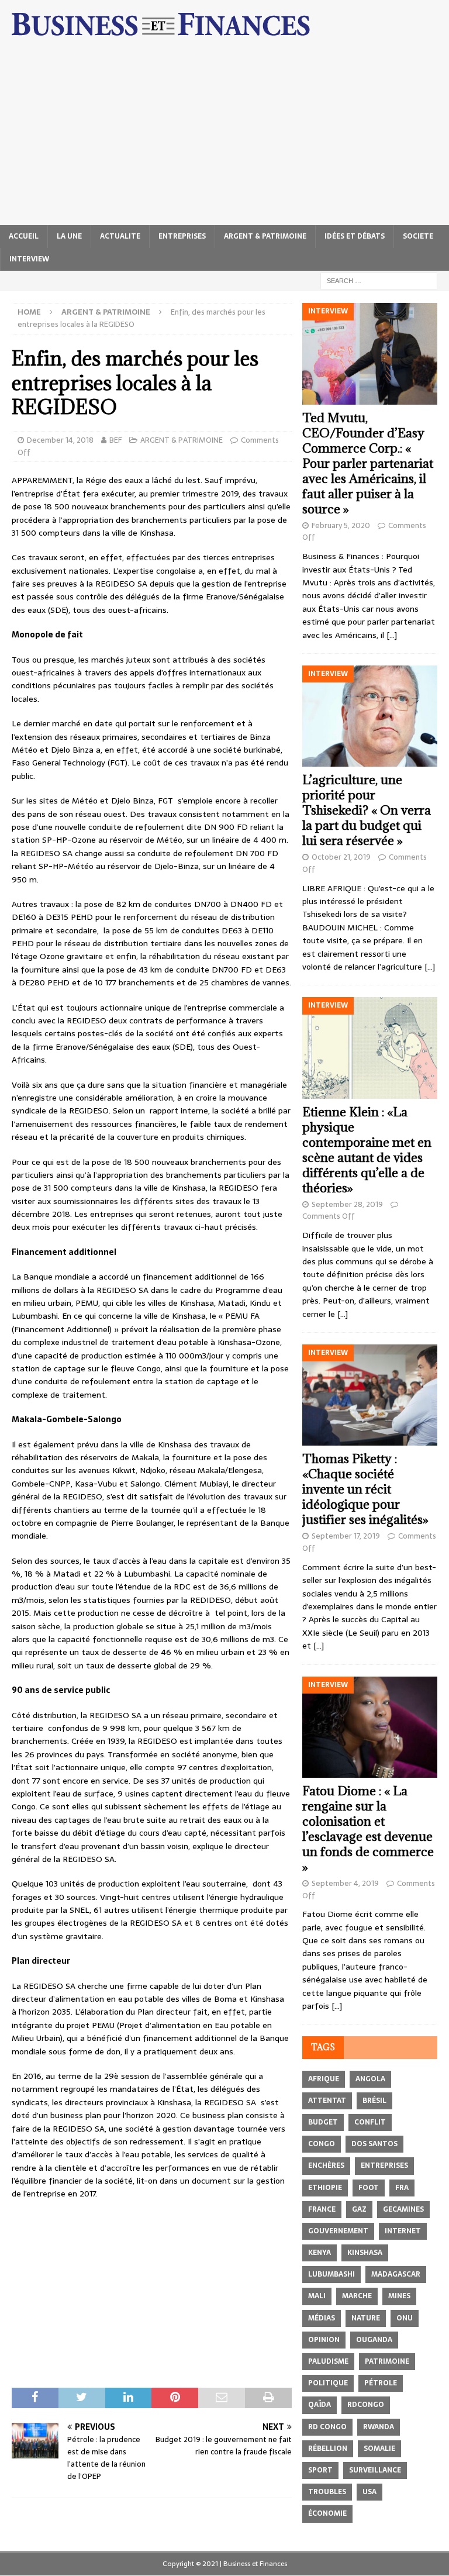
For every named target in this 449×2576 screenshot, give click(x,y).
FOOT (369, 2188)
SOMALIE (379, 2449)
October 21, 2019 (341, 857)
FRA (402, 2188)
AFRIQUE (324, 2079)
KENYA (320, 2253)
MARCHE (357, 2296)
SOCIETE (418, 236)
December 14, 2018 (60, 440)
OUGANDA (374, 2340)
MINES (399, 2296)
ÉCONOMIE (327, 2513)
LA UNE (69, 236)
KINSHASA (365, 2253)
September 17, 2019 (346, 1536)
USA (369, 2492)
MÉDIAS (322, 2318)
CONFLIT (370, 2122)
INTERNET (403, 2231)
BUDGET (323, 2122)
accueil (24, 236)
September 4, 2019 (345, 1883)
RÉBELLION (328, 2449)
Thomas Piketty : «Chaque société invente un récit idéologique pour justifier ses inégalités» (365, 1489)
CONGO (322, 2144)
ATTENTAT (327, 2101)
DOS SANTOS (374, 2144)
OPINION (324, 2340)
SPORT (320, 2470)
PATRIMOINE (387, 2361)
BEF (115, 440)
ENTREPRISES (182, 236)
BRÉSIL (374, 2101)
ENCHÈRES (326, 2165)
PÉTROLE (381, 2383)
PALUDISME (328, 2361)
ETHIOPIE (325, 2188)
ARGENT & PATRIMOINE (265, 236)
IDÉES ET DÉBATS (355, 236)
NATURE (366, 2318)
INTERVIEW (29, 259)
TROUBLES (327, 2492)
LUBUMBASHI (331, 2274)
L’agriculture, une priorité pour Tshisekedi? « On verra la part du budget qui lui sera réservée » (367, 810)
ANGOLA (370, 2079)
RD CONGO (327, 2427)
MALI (317, 2296)
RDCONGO (366, 2405)
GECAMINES (403, 2209)
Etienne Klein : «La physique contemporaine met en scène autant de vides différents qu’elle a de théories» (367, 1150)
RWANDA (379, 2427)
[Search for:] (379, 280)
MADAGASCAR (396, 2274)
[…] (392, 635)
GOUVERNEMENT (338, 2231)
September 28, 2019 (347, 1204)
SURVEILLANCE (375, 2470)
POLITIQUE (328, 2383)
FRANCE (322, 2209)
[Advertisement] (224, 137)
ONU (405, 2318)
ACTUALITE (120, 236)
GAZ (359, 2209)
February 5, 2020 (341, 525)
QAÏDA (320, 2405)
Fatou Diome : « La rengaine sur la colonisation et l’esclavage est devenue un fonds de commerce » (368, 1829)
